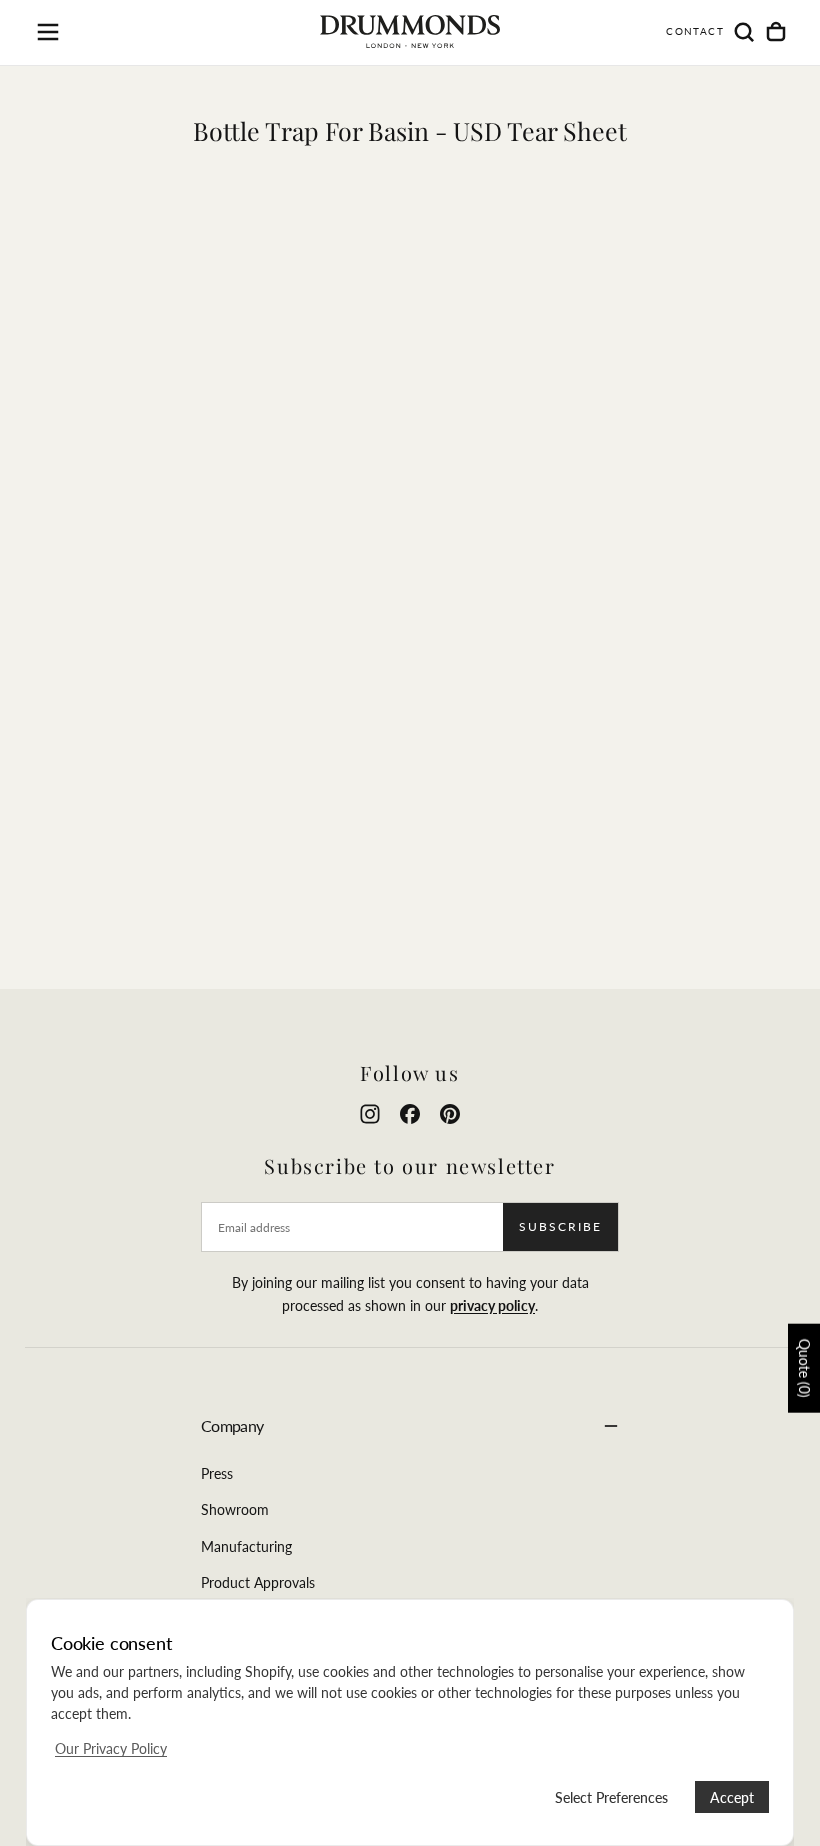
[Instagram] (370, 1114)
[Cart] (776, 32)
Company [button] (232, 1425)
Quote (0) (804, 1368)
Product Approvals (258, 1582)
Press (217, 1473)
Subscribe (560, 1226)
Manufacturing (246, 1546)
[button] (48, 32)
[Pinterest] (450, 1114)
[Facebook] (410, 1114)
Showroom (235, 1509)
